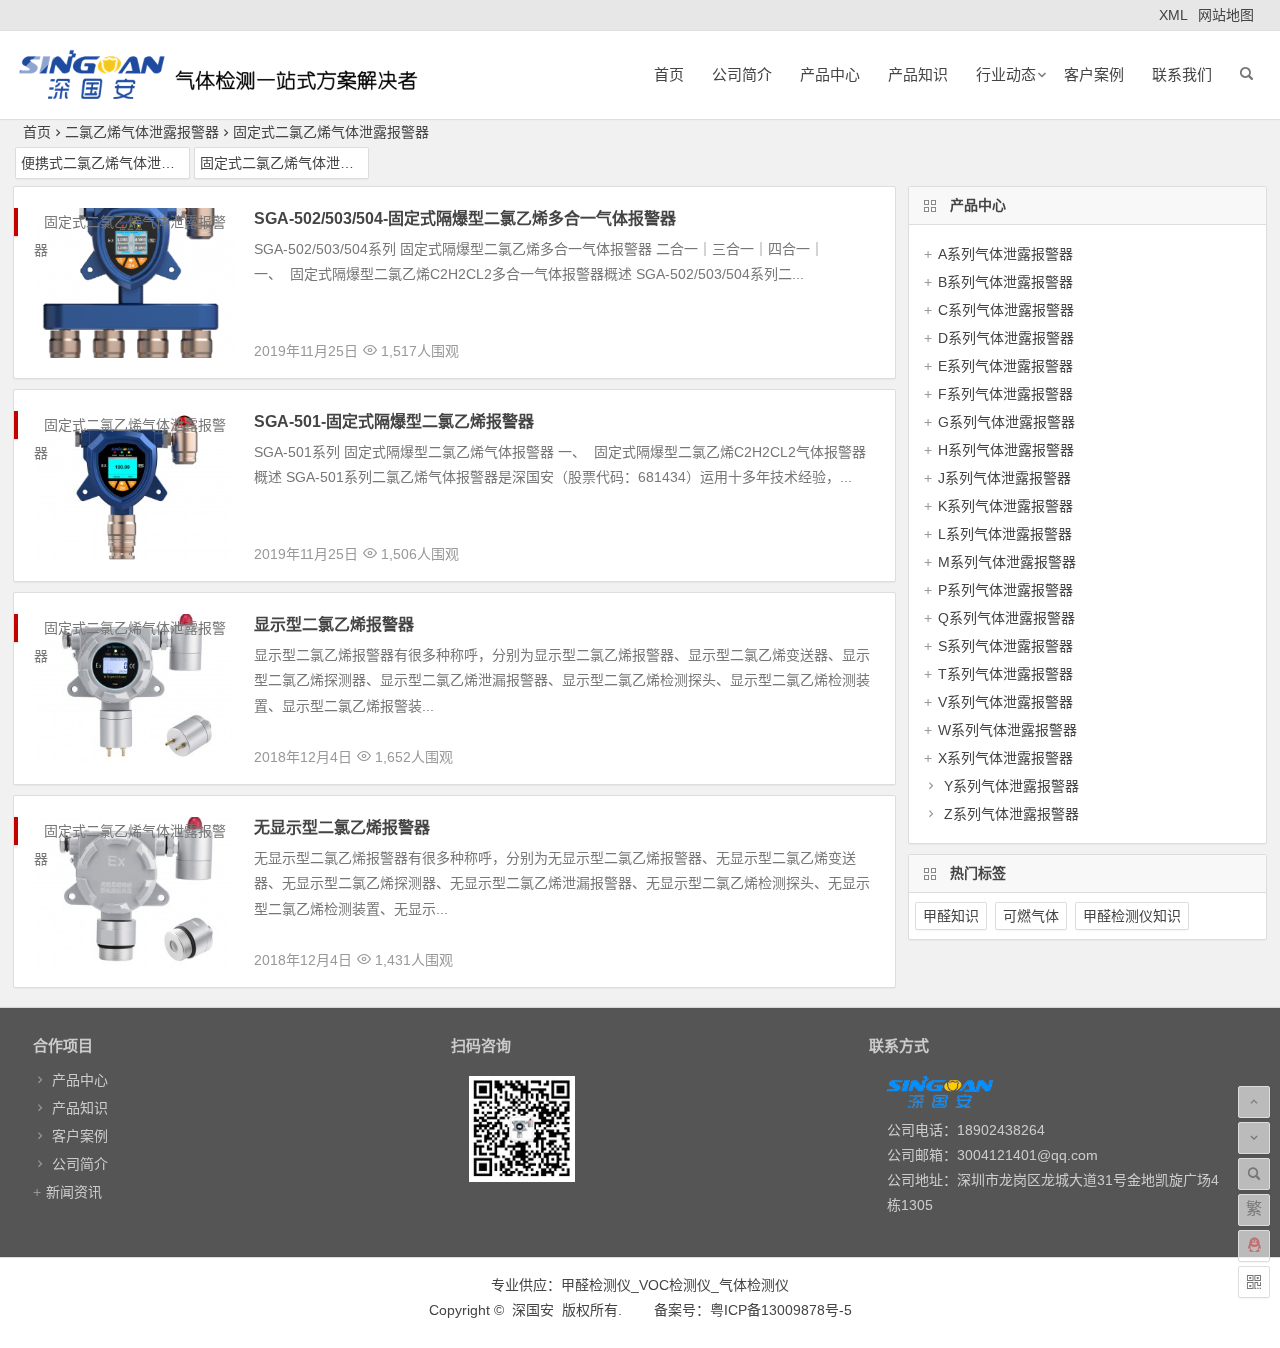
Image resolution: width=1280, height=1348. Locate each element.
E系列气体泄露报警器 (1005, 366)
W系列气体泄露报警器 (1007, 730)
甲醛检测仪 (596, 1285)
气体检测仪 (754, 1285)
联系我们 (1182, 74)
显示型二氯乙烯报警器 (334, 624)
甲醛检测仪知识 (1132, 916)
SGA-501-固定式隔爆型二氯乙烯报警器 (394, 421)
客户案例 (1094, 74)
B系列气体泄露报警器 (1005, 282)
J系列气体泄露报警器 (1004, 478)
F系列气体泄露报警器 (1005, 394)
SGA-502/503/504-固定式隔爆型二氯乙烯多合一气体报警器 (465, 218)
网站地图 (1226, 15)
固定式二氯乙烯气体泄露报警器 (331, 132)
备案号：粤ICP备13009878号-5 (753, 1310)
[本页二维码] (1254, 1282)
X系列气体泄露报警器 (1005, 758)
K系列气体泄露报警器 (1005, 506)
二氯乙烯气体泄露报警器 (142, 132)
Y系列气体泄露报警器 (1011, 786)
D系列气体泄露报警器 (1006, 338)
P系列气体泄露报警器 (1005, 590)
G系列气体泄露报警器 (1006, 422)
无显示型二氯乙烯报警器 (342, 827)
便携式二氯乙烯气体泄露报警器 (105, 163)
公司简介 (742, 74)
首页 (669, 74)
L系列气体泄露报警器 (1005, 534)
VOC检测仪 (675, 1285)
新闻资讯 (74, 1192)
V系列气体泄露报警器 (1005, 702)
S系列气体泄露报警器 (1005, 646)
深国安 (533, 1310)
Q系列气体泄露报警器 (1006, 618)
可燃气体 (1031, 916)
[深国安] (218, 90)
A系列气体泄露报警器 (1005, 254)
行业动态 (1006, 74)
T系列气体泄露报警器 (1005, 674)
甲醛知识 (951, 916)
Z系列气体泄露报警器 (1011, 814)
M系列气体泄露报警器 (1007, 562)
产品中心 (830, 74)
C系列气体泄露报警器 (1006, 310)
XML (1173, 15)
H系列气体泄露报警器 (1006, 450)
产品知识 (918, 74)
